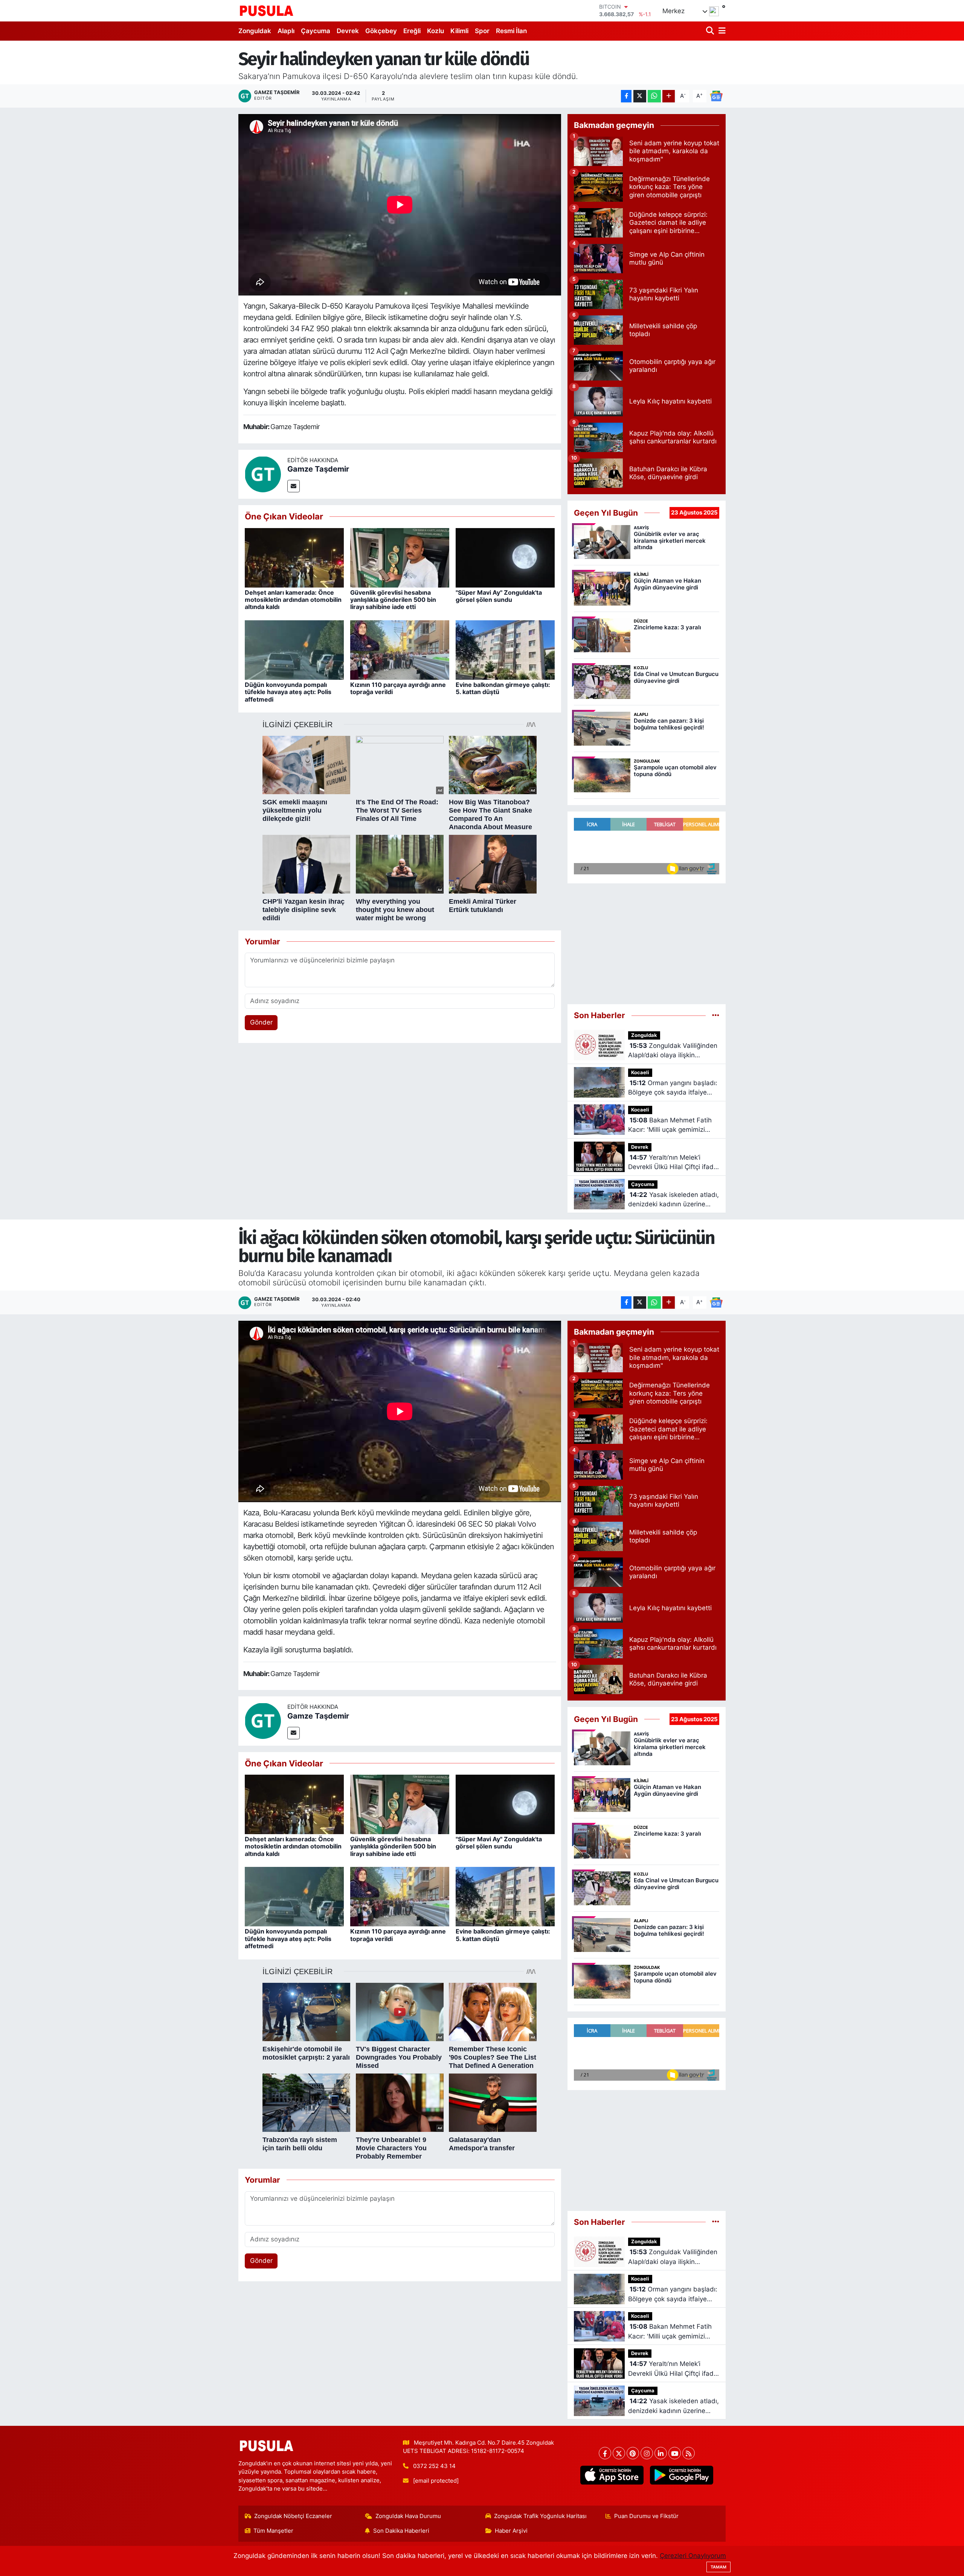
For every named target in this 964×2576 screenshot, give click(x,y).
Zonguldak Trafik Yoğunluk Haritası (540, 2516)
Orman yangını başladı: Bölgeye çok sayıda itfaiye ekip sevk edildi (673, 1088)
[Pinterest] (633, 2453)
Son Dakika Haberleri (401, 2531)
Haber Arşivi (511, 2531)
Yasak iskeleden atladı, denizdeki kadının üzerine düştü (673, 1200)
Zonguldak (255, 31)
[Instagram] (647, 2453)
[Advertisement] (647, 944)
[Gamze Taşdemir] (263, 474)
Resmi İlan (511, 31)
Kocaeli (640, 1073)
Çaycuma (316, 31)
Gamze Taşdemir (318, 469)
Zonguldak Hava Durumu (408, 2516)
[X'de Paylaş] (640, 96)
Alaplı (286, 31)
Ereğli (412, 31)
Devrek (348, 31)
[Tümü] (716, 1015)
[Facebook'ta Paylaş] (626, 96)
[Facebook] (605, 2453)
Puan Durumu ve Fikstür (646, 2516)
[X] (619, 2453)
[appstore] (612, 2475)
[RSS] (689, 2453)
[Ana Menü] (721, 31)
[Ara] (711, 31)
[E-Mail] (294, 486)
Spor (482, 31)
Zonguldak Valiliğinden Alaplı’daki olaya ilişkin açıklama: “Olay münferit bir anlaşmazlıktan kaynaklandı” (673, 1051)
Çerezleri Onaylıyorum (693, 2556)
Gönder (261, 1022)
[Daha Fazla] (669, 96)
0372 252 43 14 (434, 2466)
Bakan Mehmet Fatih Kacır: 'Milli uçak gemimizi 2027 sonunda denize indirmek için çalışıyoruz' (670, 1126)
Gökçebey (381, 31)
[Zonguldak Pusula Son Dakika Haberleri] (267, 11)
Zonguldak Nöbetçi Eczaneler (293, 2516)
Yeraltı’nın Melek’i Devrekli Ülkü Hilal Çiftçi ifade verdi (673, 1163)
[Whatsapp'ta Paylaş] (654, 96)
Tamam (718, 2567)
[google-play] (681, 2475)
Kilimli (459, 31)
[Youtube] (675, 2453)
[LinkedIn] (661, 2453)
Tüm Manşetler (273, 2531)
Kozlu (435, 31)
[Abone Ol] (716, 96)
